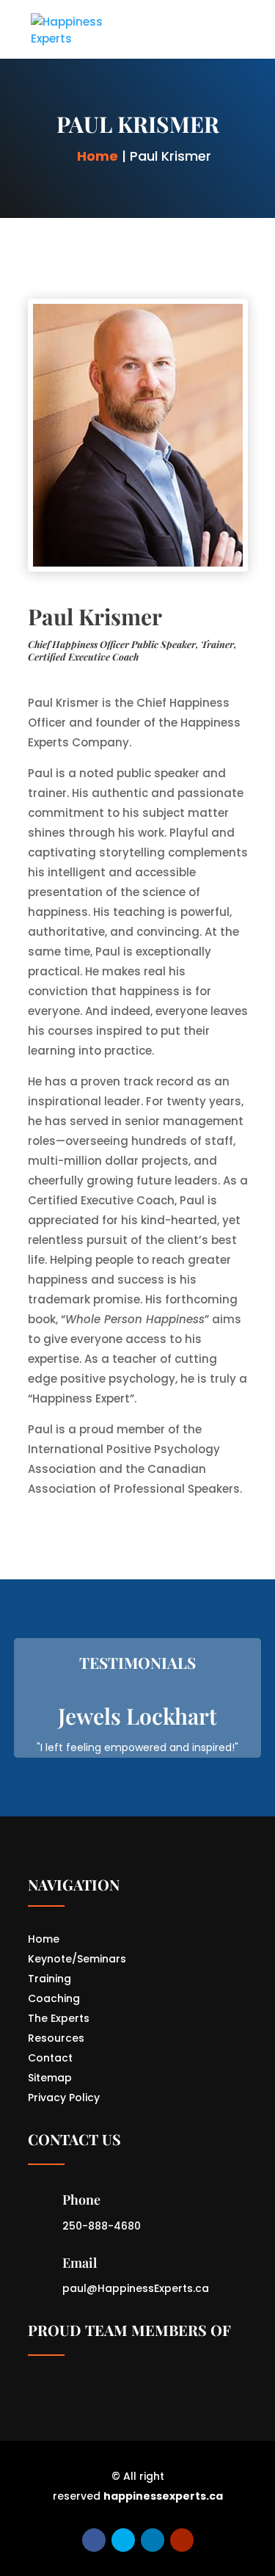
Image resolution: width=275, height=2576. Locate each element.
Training (49, 1979)
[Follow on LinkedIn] (153, 2540)
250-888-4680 (102, 2226)
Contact (50, 2058)
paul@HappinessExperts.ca (136, 2288)
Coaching (54, 1998)
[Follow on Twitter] (123, 2540)
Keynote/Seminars (77, 1959)
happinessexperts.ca (163, 2496)
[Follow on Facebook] (94, 2540)
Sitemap (50, 2078)
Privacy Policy (64, 2097)
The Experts (59, 2018)
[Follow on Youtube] (182, 2540)
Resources (56, 2038)
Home (98, 156)
